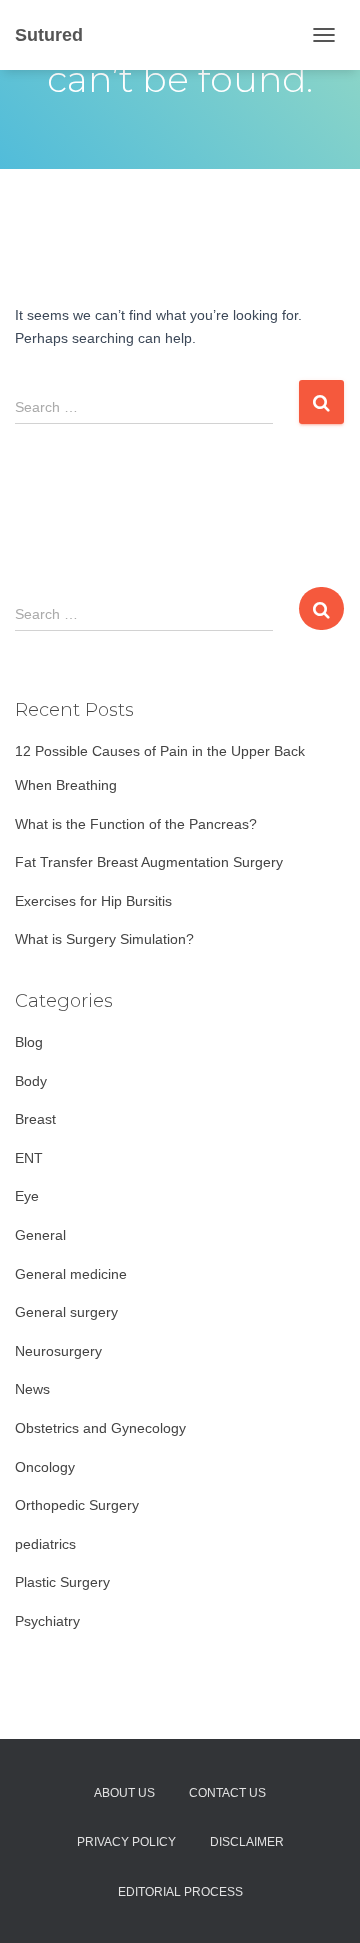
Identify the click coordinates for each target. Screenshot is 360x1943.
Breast (35, 1119)
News (32, 1389)
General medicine (71, 1274)
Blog (29, 1042)
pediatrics (45, 1544)
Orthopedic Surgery (77, 1505)
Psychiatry (47, 1621)
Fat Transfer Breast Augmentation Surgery (149, 862)
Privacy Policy (126, 1842)
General (40, 1235)
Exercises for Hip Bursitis (93, 901)
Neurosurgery (58, 1351)
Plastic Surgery (62, 1582)
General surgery (66, 1312)
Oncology (45, 1467)
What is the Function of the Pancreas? (136, 824)
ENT (29, 1158)
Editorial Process (180, 1892)
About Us (124, 1793)
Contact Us (227, 1793)
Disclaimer (247, 1842)
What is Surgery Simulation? (104, 939)
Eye (27, 1196)
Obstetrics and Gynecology (100, 1428)
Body (31, 1081)
